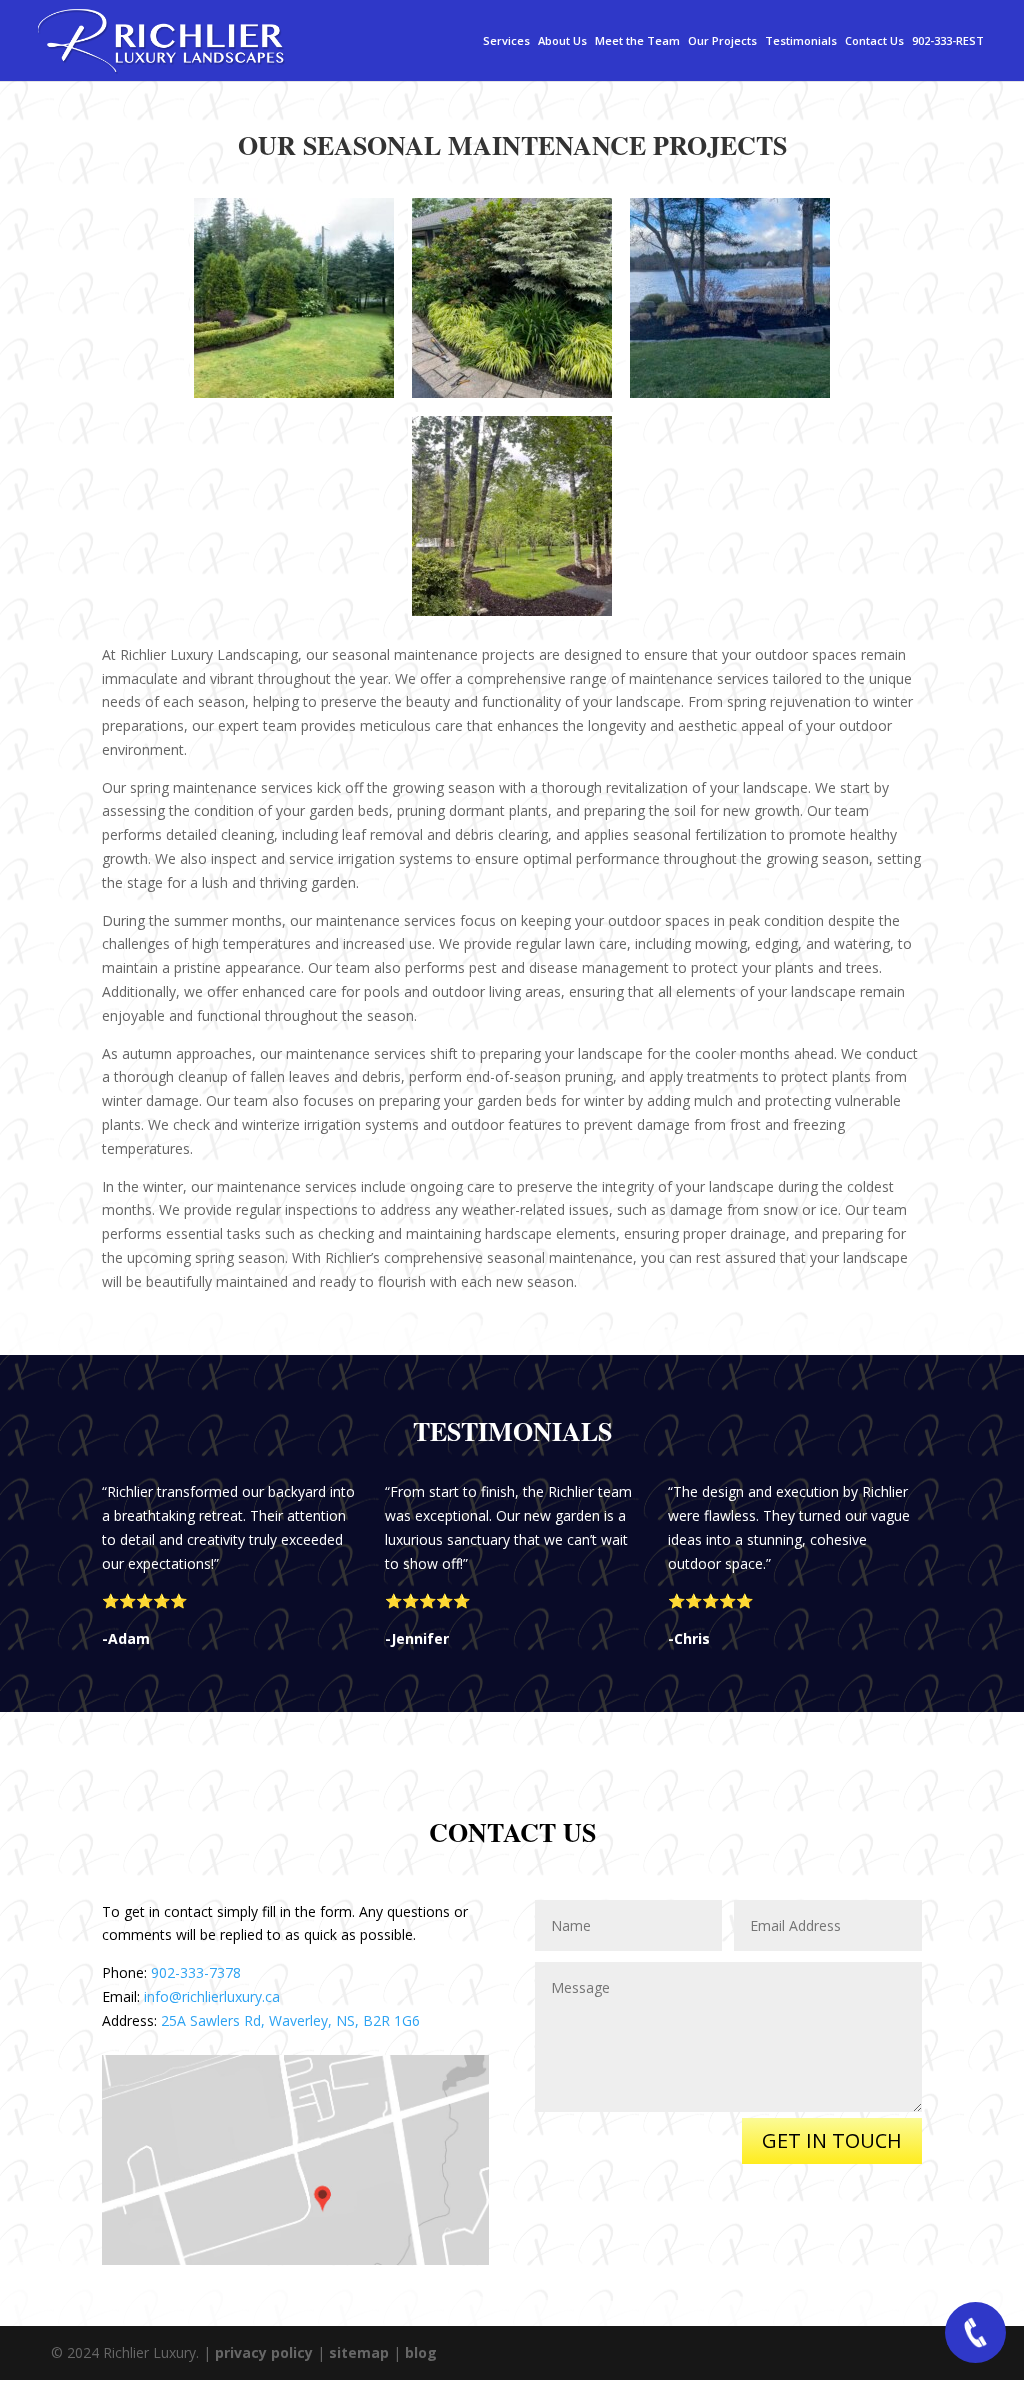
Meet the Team (637, 41)
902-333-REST (948, 41)
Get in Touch (832, 2140)
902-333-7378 (196, 1972)
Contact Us (874, 41)
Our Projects (722, 41)
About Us (562, 41)
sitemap (359, 2352)
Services (506, 41)
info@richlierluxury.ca (212, 1996)
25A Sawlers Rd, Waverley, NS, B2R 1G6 (290, 2020)
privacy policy (264, 2352)
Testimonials (801, 41)
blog (421, 2352)
